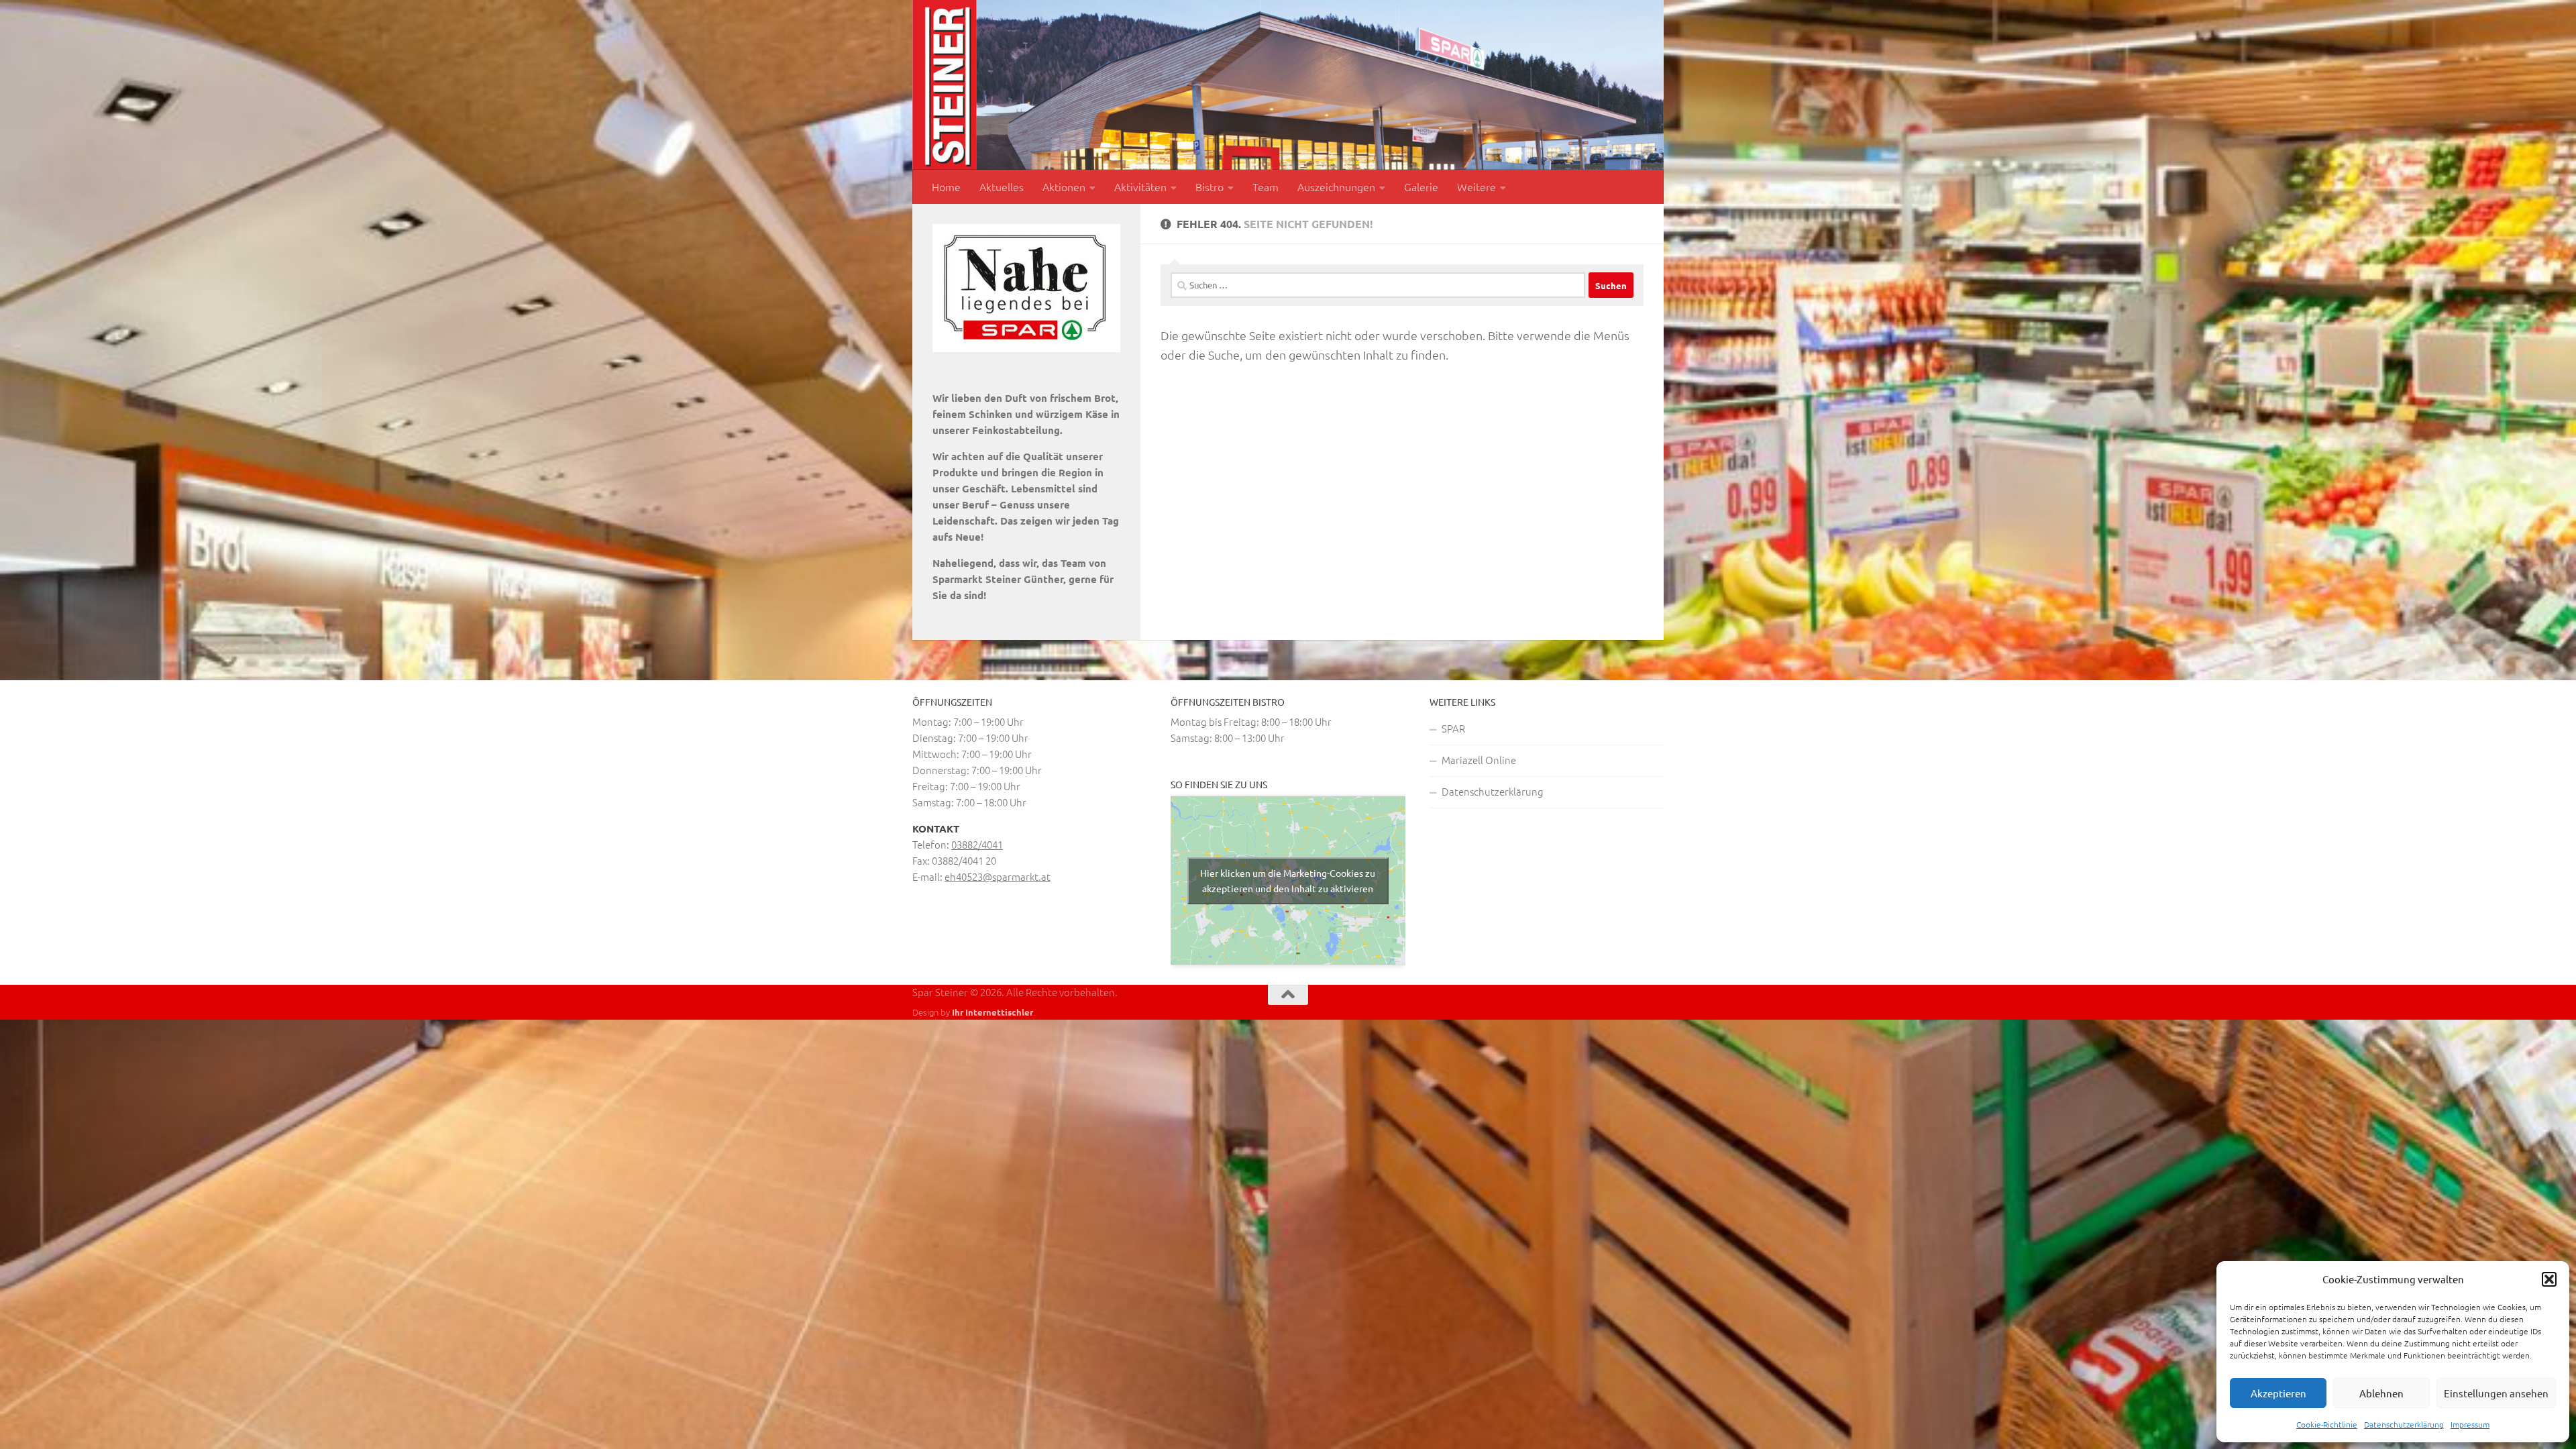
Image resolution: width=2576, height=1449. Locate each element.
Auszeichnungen (1336, 186)
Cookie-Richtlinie (2327, 1424)
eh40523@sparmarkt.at (998, 876)
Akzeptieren (2278, 1393)
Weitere (1477, 186)
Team (1266, 186)
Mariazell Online (1479, 760)
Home (946, 186)
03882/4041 (977, 844)
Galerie (1421, 186)
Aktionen (1064, 186)
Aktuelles (1002, 186)
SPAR (1453, 728)
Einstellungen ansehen (2496, 1393)
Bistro (1210, 186)
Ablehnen (2381, 1393)
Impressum (2470, 1424)
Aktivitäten (1140, 186)
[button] (2549, 1279)
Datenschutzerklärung (2404, 1424)
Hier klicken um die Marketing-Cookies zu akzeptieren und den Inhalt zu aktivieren (1288, 880)
